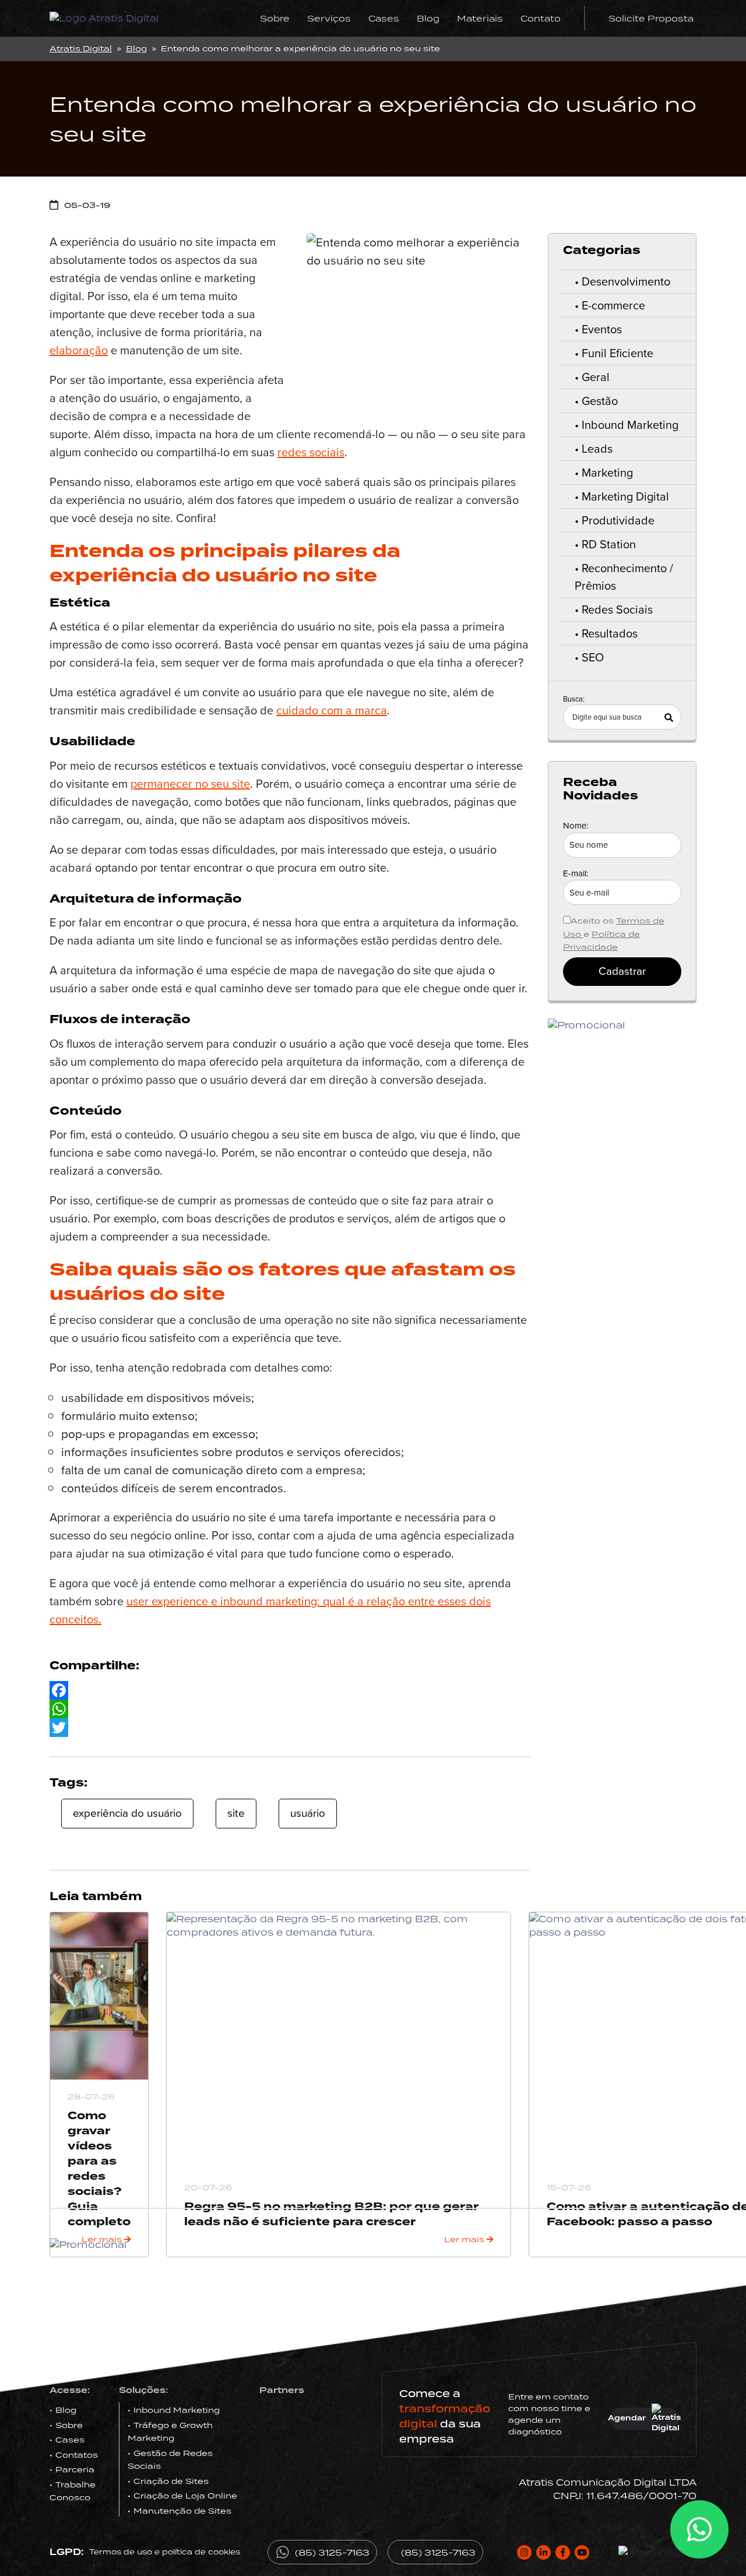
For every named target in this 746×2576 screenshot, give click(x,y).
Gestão (600, 401)
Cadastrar (622, 971)
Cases (384, 18)
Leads (597, 449)
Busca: (574, 699)
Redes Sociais (617, 609)
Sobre (275, 18)
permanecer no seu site (190, 784)
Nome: (576, 826)
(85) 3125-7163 (332, 2552)
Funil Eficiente (617, 353)
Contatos (77, 2455)
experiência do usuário (127, 1813)
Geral (596, 377)
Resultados (610, 633)
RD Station (609, 544)
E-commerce (613, 305)
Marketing (607, 473)
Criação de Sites (171, 2481)
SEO (593, 657)
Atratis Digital (81, 48)
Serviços (329, 18)
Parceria (75, 2469)
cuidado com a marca (332, 710)
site (236, 1813)
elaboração (79, 350)
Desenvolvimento (626, 281)
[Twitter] (290, 1728)
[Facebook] (290, 1690)
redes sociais (311, 452)
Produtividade (618, 520)
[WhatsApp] (290, 1709)
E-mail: (576, 873)
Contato (541, 18)
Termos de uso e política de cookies (165, 2552)
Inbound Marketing (630, 425)
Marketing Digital (625, 496)
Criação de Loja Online (185, 2496)
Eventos (602, 329)
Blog (428, 18)
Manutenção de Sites (182, 2511)
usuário (308, 1813)
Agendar (628, 2418)
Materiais (480, 18)
